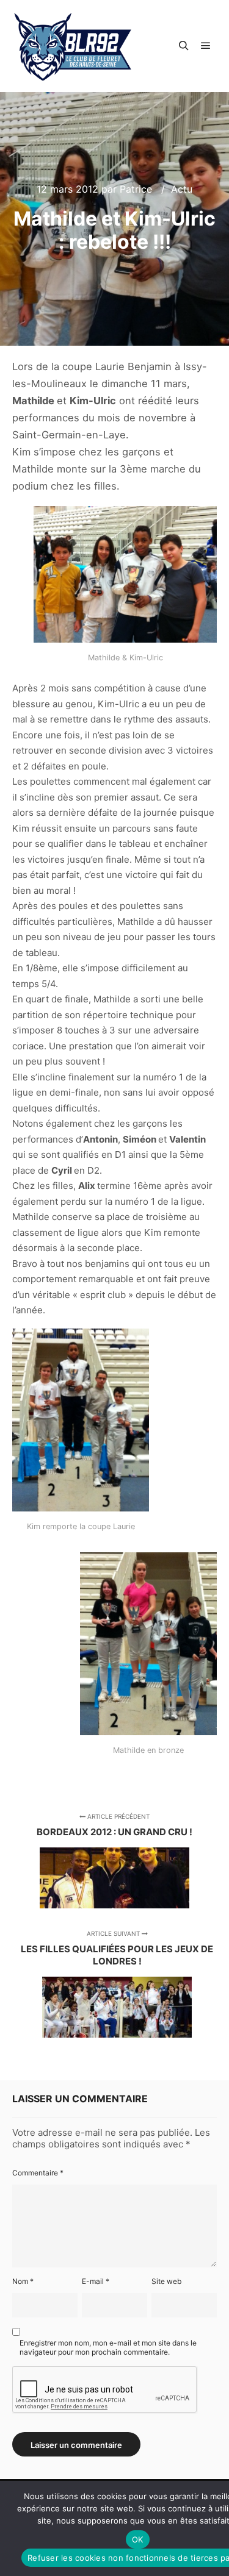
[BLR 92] (73, 46)
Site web (166, 2281)
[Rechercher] (184, 46)
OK (138, 2539)
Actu (182, 189)
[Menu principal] (206, 46)
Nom (23, 2281)
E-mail (96, 2281)
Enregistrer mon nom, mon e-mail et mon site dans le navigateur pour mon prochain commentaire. (108, 2347)
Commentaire (38, 2173)
